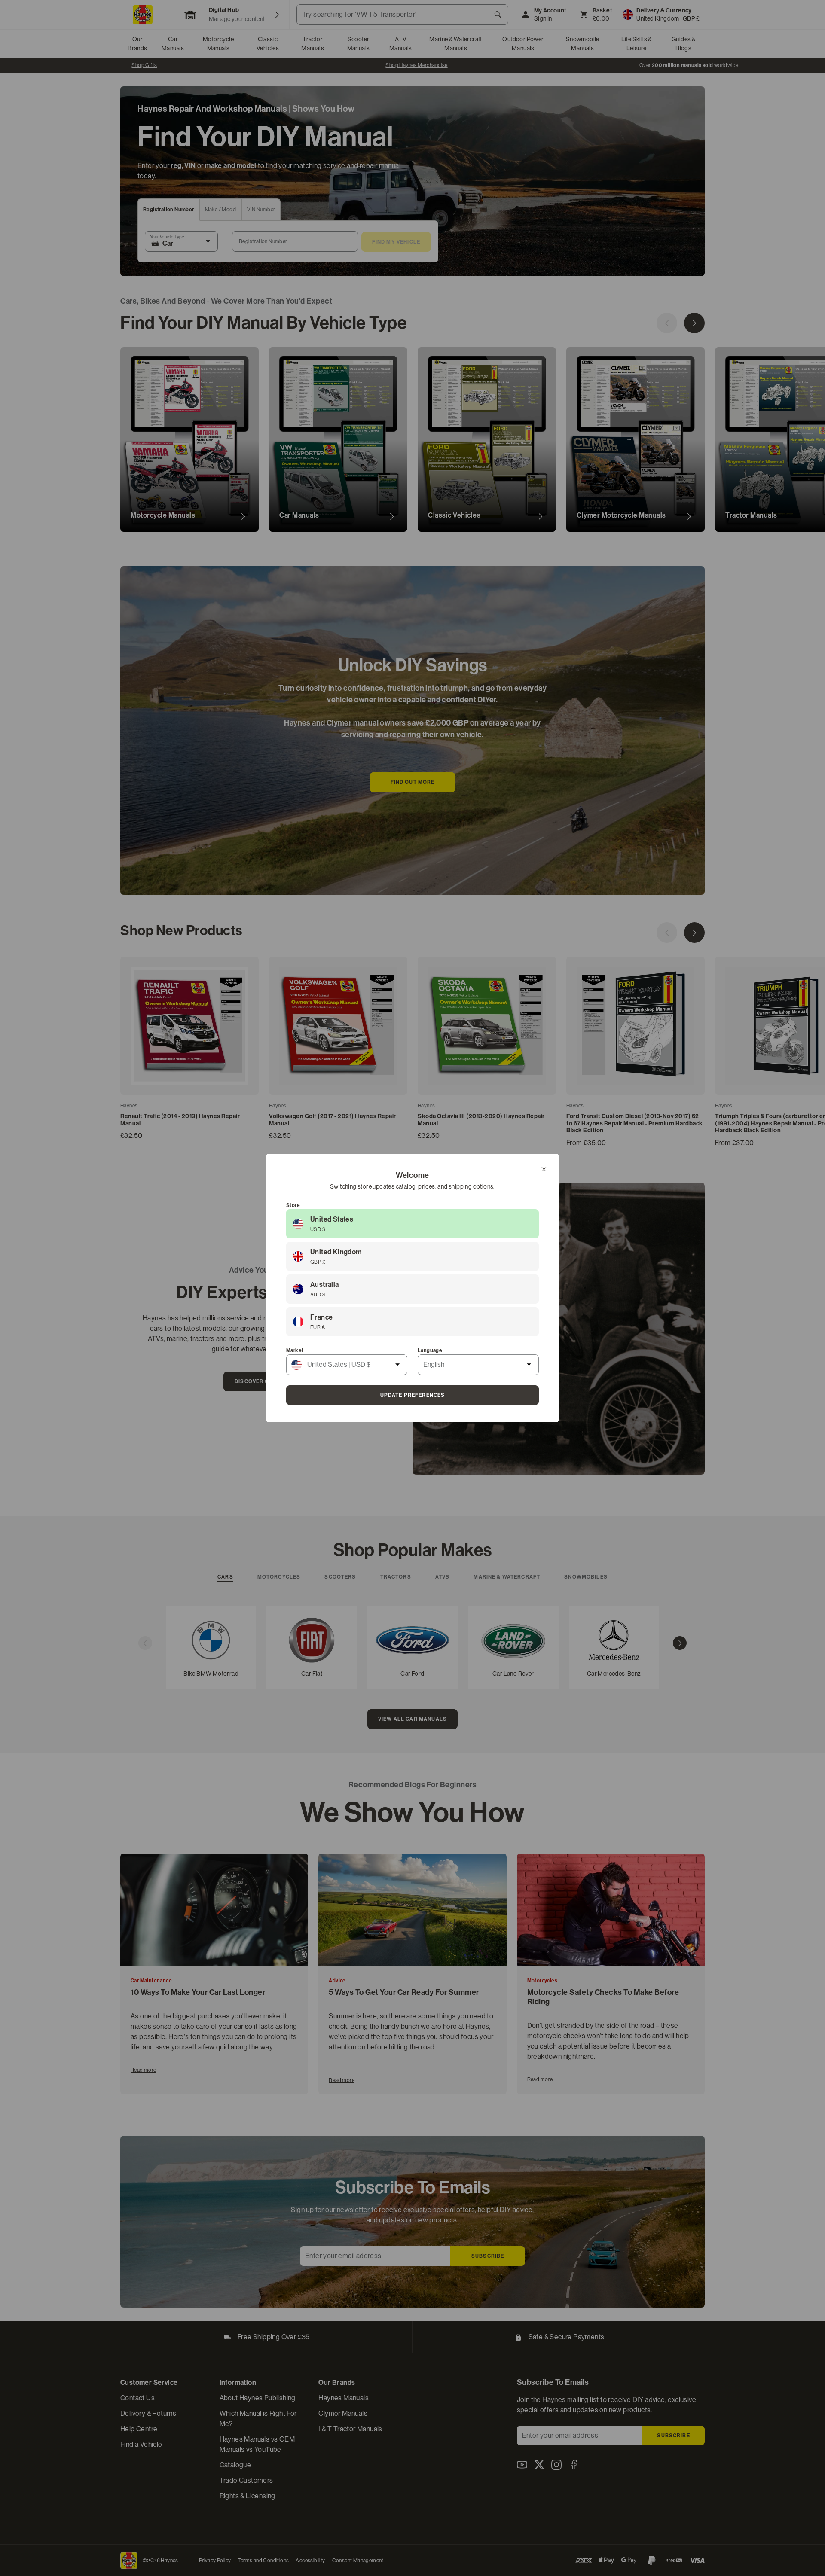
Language (430, 1350)
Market (295, 1350)
